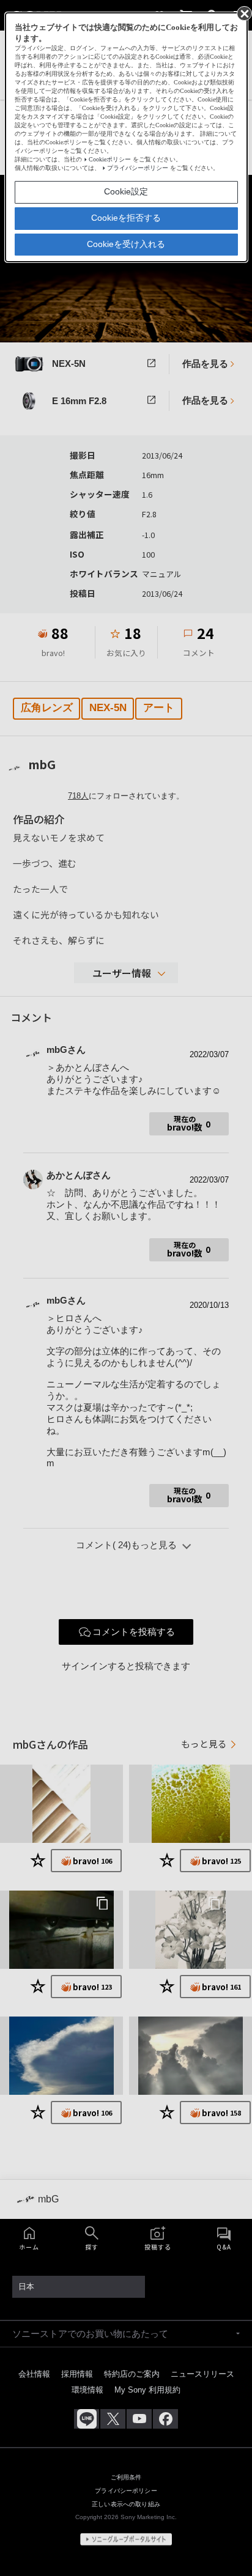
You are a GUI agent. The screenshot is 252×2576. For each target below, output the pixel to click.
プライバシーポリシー (138, 168)
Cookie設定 (126, 191)
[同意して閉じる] (243, 13)
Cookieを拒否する (126, 218)
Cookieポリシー (110, 159)
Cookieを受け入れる (126, 244)
